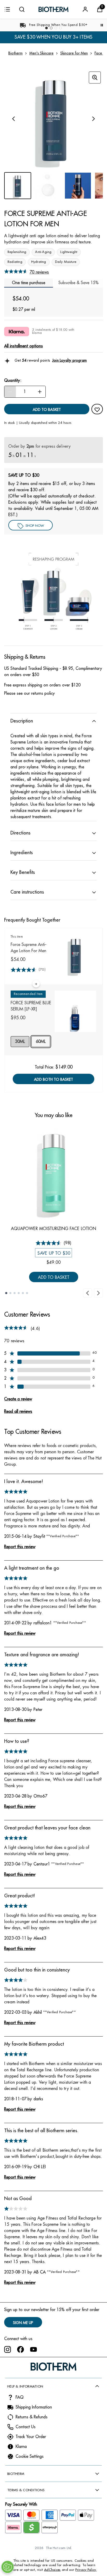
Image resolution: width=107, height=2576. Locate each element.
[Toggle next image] (93, 119)
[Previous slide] (88, 1293)
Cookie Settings (30, 2456)
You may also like (54, 1115)
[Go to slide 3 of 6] (15, 1293)
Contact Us (26, 2427)
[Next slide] (98, 1293)
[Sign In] (85, 9)
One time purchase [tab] (29, 283)
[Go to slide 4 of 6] (19, 1293)
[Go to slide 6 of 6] (27, 1293)
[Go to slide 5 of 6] (23, 1293)
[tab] (78, 283)
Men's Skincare (41, 53)
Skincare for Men (74, 53)
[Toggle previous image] (14, 119)
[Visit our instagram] (8, 2349)
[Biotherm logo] (53, 9)
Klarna (21, 2447)
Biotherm (15, 53)
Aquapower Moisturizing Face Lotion (53, 1229)
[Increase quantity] (40, 392)
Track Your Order (31, 2437)
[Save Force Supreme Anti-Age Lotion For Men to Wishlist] (97, 410)
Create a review (18, 1399)
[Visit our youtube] (34, 2349)
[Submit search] (22, 9)
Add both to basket (53, 1079)
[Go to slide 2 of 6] (10, 1293)
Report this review (20, 1547)
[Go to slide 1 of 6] (6, 1293)
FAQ (20, 2397)
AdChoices (52, 2570)
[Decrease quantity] (10, 392)
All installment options (24, 346)
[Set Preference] (8, 2567)
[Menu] (7, 9)
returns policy (43, 693)
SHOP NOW (35, 526)
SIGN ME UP (23, 2323)
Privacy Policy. (86, 2570)
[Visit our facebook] (21, 2349)
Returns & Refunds (32, 2417)
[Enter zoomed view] (95, 78)
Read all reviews (18, 1412)
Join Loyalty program (69, 360)
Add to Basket (54, 1277)
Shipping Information (34, 2407)
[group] (53, 119)
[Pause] (102, 25)
